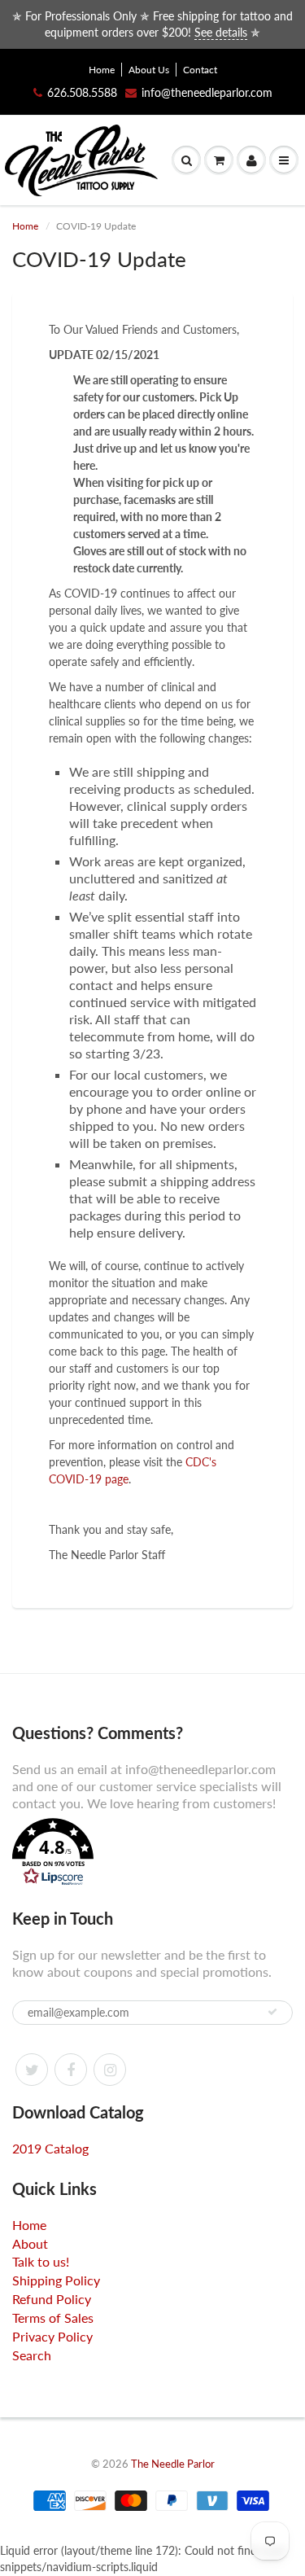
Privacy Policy (52, 2336)
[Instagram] (110, 2070)
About (30, 2243)
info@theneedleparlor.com (207, 92)
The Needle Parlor (173, 2464)
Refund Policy (52, 2299)
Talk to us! (41, 2261)
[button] (152, 1854)
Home (102, 70)
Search (32, 2355)
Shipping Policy (56, 2280)
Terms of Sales (53, 2318)
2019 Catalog (50, 2148)
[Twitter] (32, 2070)
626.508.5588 (82, 92)
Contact (200, 70)
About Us (149, 70)
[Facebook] (71, 2070)
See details (221, 32)
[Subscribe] (272, 2012)
